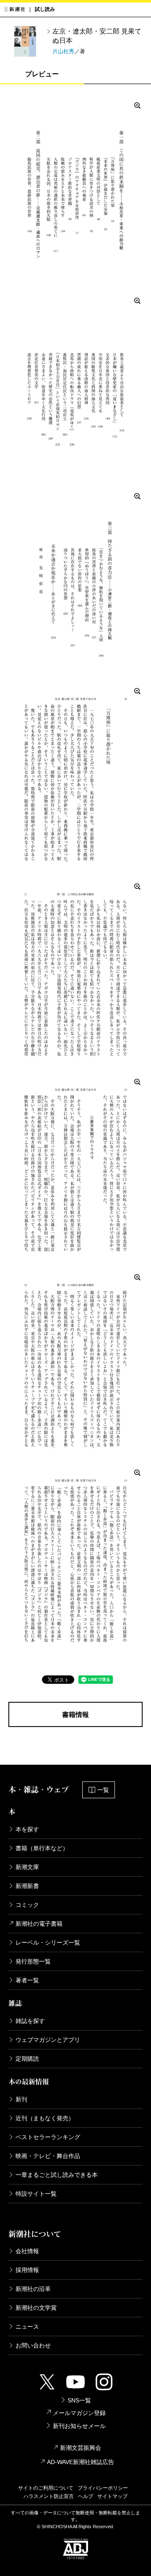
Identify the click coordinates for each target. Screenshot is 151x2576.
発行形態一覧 (33, 1961)
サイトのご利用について (46, 2488)
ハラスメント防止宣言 (49, 2496)
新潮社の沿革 (33, 2289)
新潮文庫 (27, 1867)
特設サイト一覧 (36, 2194)
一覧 (103, 1790)
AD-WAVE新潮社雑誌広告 (81, 2462)
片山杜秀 (63, 51)
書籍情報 (75, 1715)
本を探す (27, 1829)
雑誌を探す (30, 2021)
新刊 (21, 2099)
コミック (27, 1905)
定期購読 (27, 2059)
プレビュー (42, 74)
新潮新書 (27, 1886)
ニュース (27, 2327)
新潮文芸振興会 (81, 2448)
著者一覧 (27, 1980)
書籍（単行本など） (42, 1848)
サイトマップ (112, 2496)
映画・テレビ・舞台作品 (48, 2156)
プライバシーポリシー (103, 2488)
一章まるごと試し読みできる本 (57, 2175)
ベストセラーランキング (48, 2137)
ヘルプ (86, 2496)
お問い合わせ (33, 2345)
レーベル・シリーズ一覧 (48, 1942)
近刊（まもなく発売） (45, 2118)
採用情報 (27, 2270)
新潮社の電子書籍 (39, 1924)
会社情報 (27, 2251)
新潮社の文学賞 (36, 2308)
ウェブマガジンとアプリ (48, 2040)
